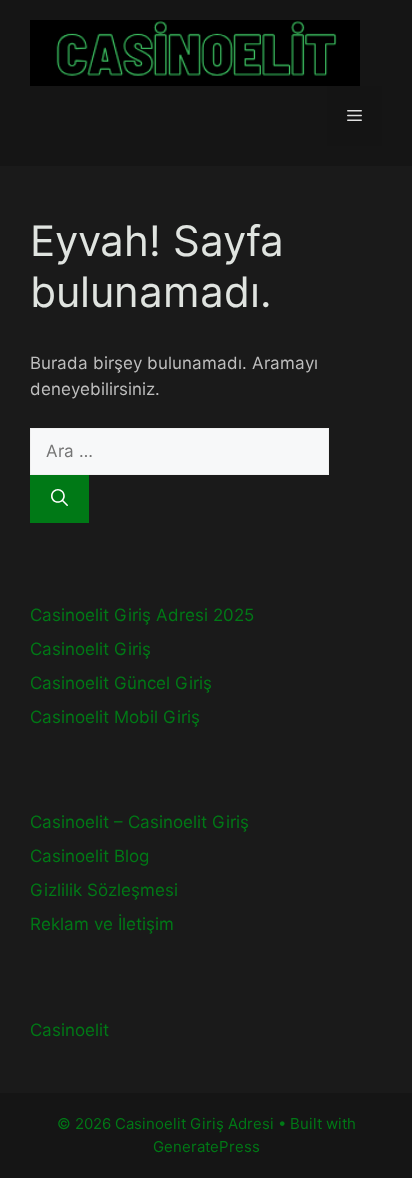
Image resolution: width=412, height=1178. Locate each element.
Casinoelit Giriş (90, 649)
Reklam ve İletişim (102, 924)
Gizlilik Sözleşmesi (104, 890)
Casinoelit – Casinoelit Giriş (139, 822)
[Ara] (59, 499)
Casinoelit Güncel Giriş (121, 683)
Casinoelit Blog (89, 856)
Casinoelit (69, 1030)
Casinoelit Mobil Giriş (115, 717)
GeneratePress (206, 1146)
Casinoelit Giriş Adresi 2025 (142, 615)
